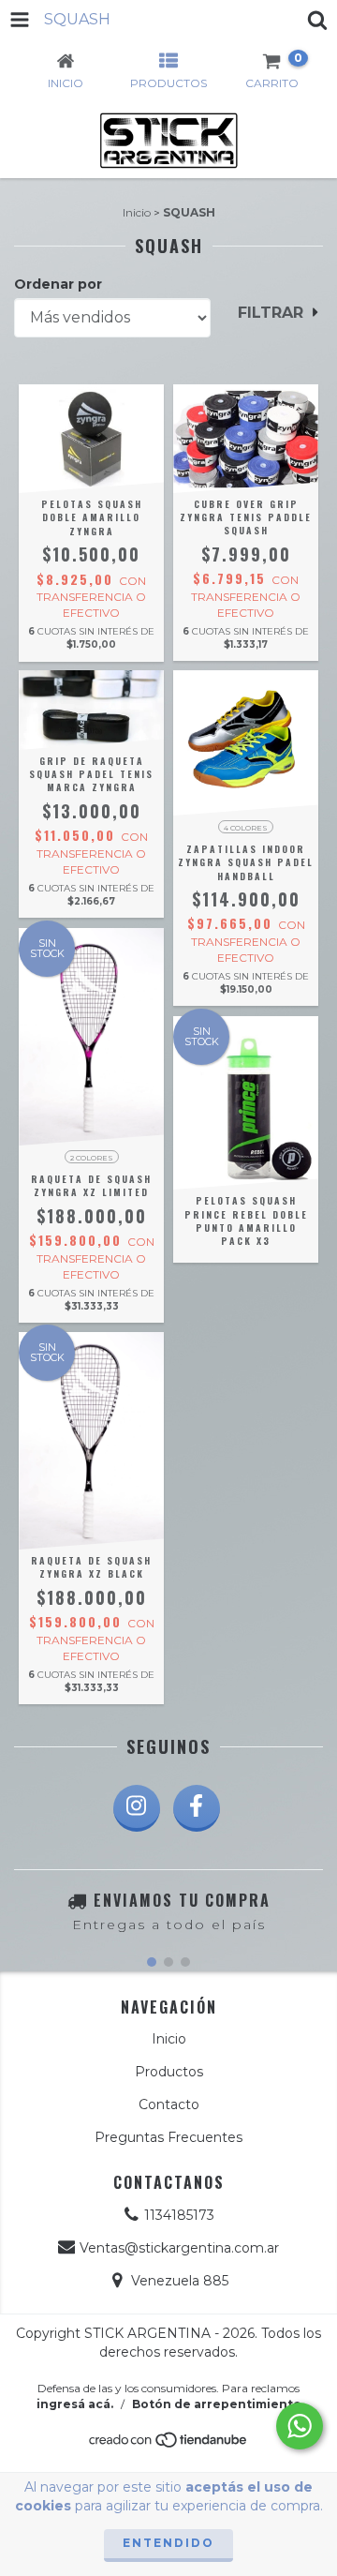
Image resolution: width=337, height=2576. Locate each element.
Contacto (169, 2104)
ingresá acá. (75, 2404)
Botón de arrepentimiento (217, 2404)
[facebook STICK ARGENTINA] (197, 1808)
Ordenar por (58, 284)
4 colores (246, 828)
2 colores (92, 1158)
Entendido (168, 2543)
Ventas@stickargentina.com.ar (179, 2248)
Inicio (137, 212)
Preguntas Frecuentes (168, 2137)
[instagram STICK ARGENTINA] (137, 1808)
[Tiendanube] (169, 2445)
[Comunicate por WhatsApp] (300, 2426)
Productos (169, 2072)
